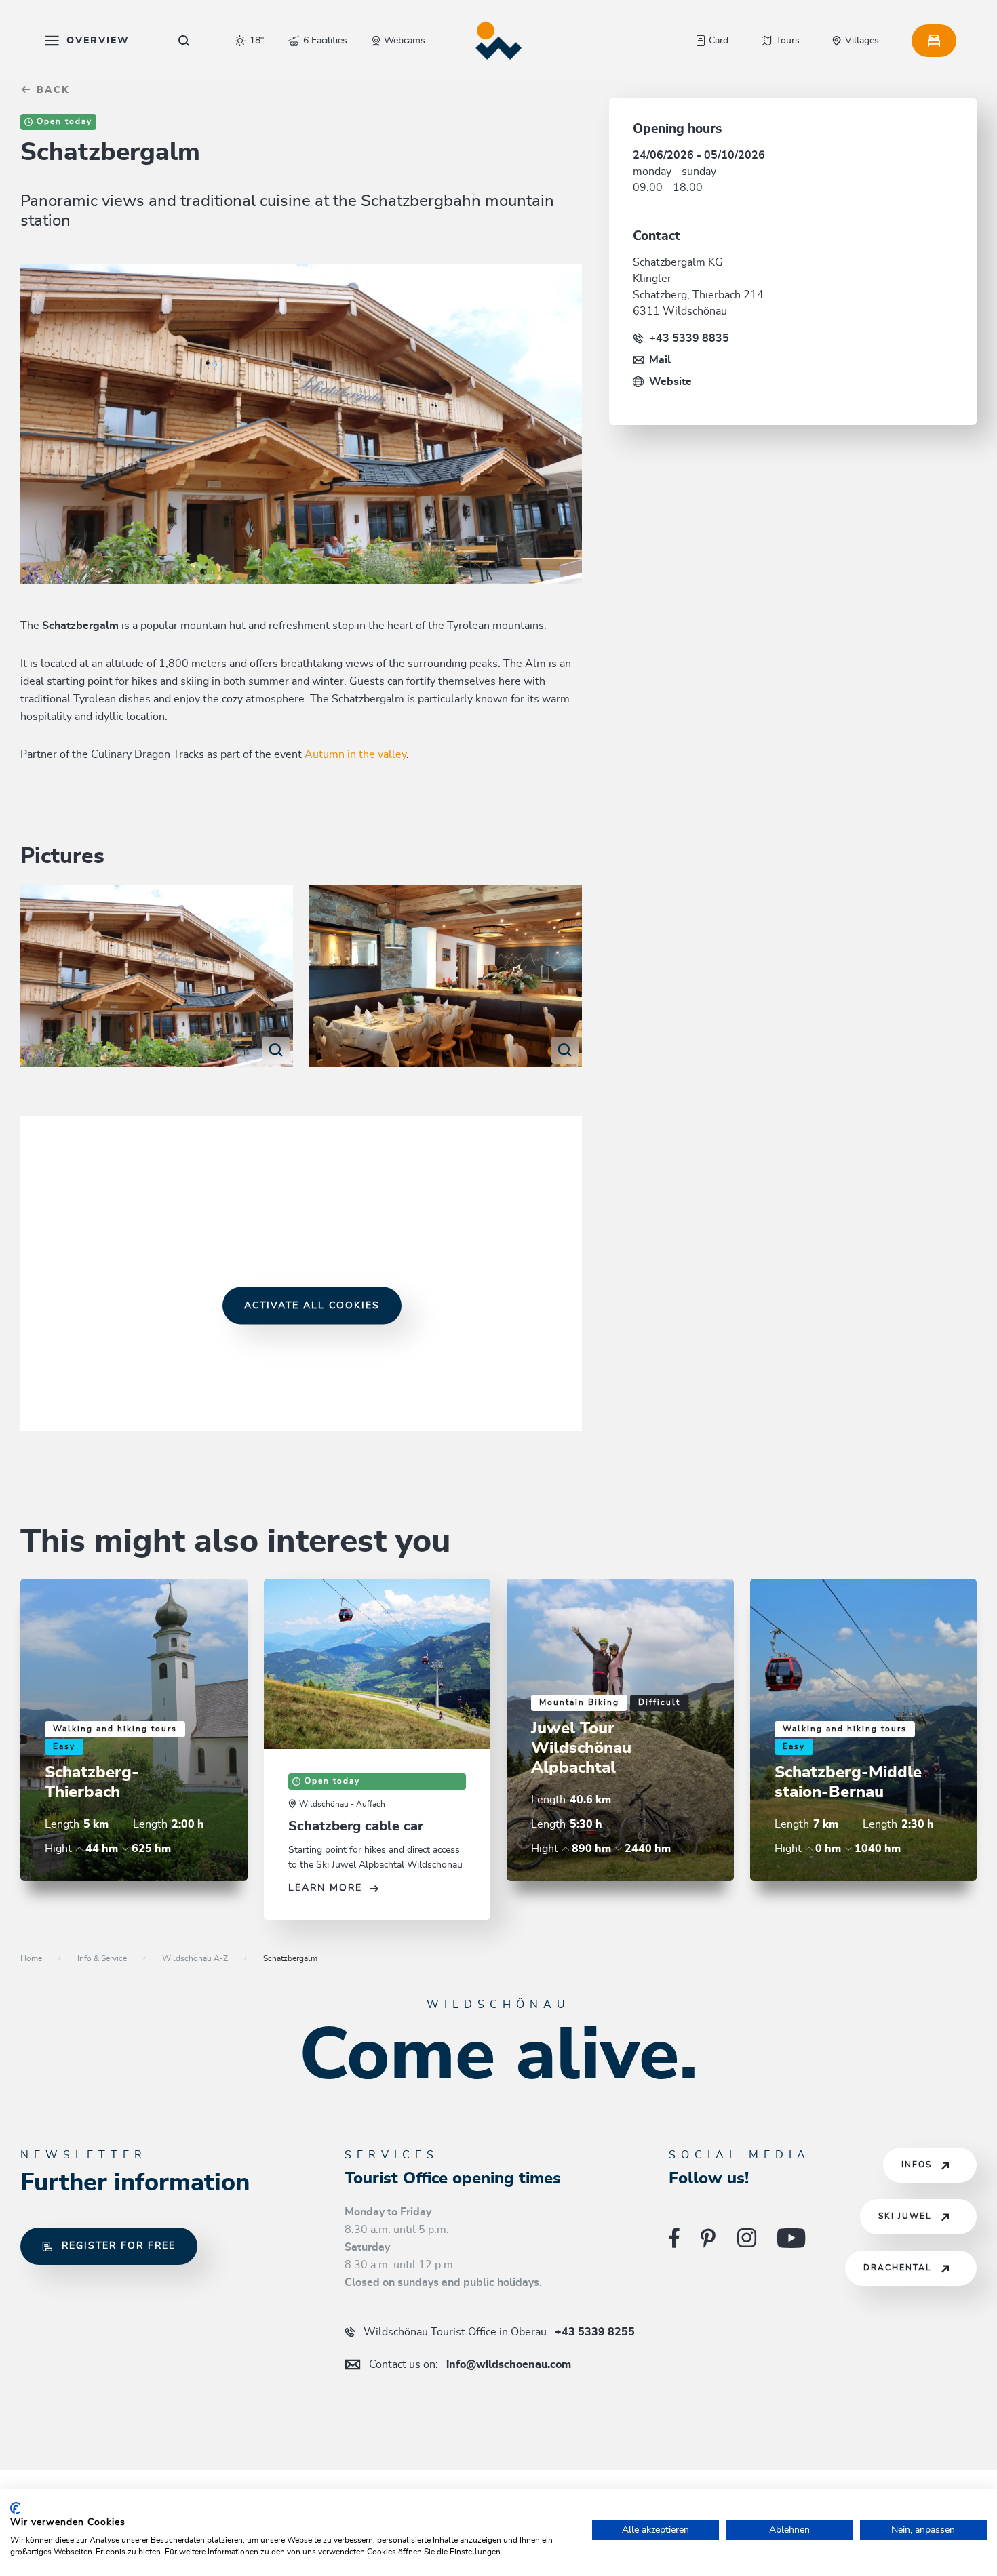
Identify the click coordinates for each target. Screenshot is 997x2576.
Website (670, 382)
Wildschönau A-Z (195, 1958)
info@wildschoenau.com (470, 2364)
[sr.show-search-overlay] (184, 41)
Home (31, 1958)
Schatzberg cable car (356, 1826)
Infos (917, 2165)
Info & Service (102, 1958)
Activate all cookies (312, 1306)
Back (51, 90)
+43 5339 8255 (499, 2332)
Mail (660, 360)
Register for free (119, 2246)
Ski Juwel (905, 2216)
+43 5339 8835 (689, 338)
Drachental (898, 2268)
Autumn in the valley (355, 754)
